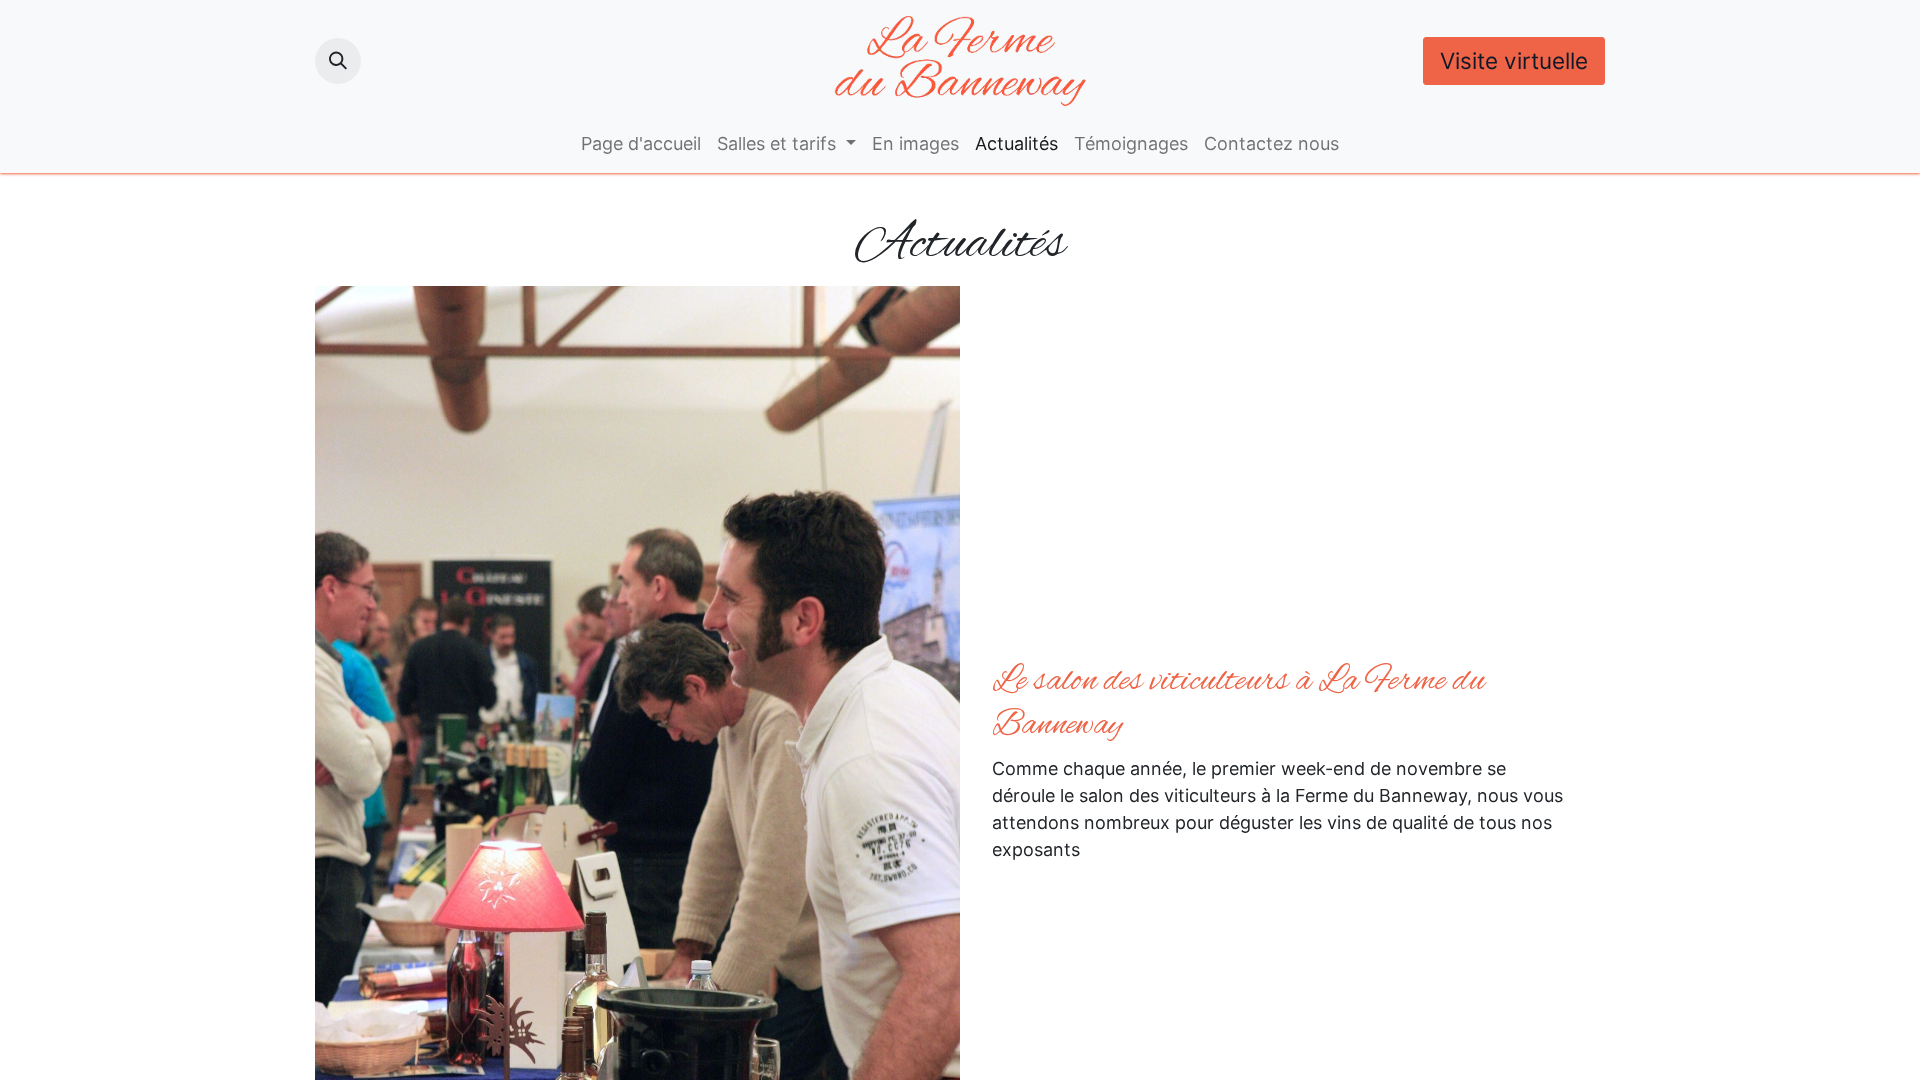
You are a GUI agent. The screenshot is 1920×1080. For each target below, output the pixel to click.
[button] (338, 61)
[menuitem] (641, 143)
